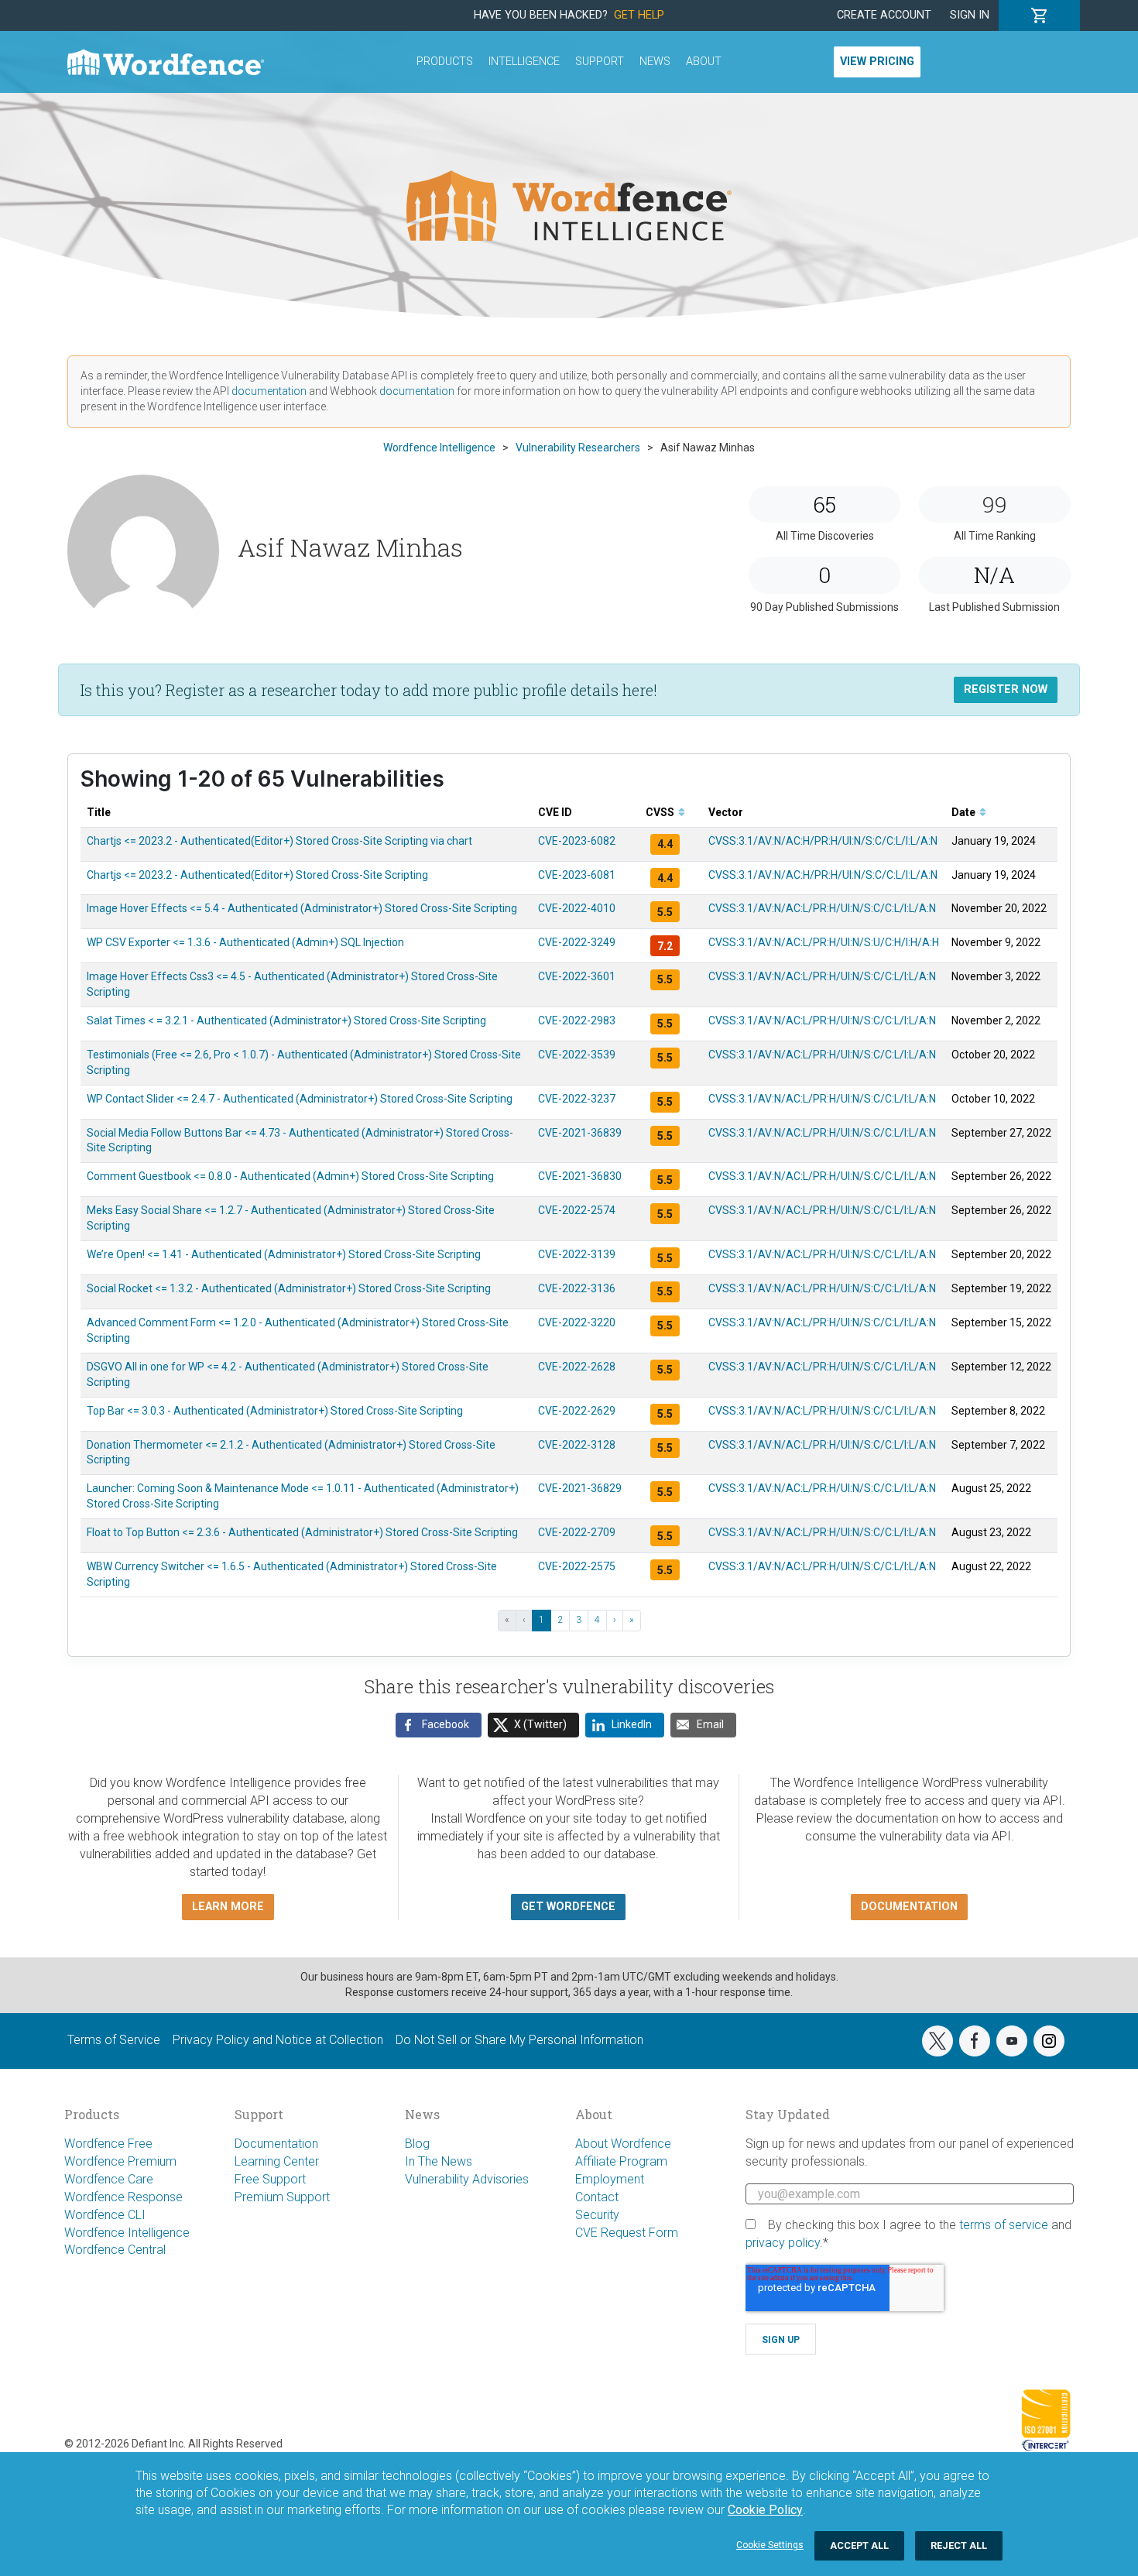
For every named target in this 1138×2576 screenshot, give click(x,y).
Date (965, 812)
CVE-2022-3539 (577, 1055)
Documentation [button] (909, 1907)
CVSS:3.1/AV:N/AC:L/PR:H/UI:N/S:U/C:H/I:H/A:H (824, 942)
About (704, 62)
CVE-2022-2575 (577, 1566)
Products (445, 62)
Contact (597, 2197)
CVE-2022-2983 (577, 1020)
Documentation (276, 2144)
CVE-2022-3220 (577, 1322)
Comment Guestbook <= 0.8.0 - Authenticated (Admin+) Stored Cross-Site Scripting (290, 1176)
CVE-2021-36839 (580, 1133)
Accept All (859, 2545)
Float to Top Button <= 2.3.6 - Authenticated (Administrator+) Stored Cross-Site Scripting (302, 1532)
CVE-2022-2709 (577, 1532)
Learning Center (277, 2161)
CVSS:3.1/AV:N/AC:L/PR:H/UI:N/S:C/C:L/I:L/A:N (822, 908)
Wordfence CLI (105, 2215)
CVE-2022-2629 (577, 1411)
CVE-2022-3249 (577, 942)
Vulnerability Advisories (467, 2179)
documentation (269, 391)
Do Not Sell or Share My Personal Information (519, 2040)
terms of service (1004, 2225)
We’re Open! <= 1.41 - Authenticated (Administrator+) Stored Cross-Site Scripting (284, 1254)
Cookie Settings (770, 2545)
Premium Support (282, 2197)
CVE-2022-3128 (577, 1445)
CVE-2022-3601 (577, 976)
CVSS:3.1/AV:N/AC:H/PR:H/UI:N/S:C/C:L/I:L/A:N (823, 841)
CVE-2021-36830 (580, 1176)
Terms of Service (114, 2040)
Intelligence (524, 62)
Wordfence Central (115, 2250)
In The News (439, 2161)
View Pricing (877, 62)
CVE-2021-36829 (580, 1488)
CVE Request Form (627, 2233)
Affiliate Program (621, 2161)
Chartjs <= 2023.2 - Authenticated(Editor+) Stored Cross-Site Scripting (257, 875)
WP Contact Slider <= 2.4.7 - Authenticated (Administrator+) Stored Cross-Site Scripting (300, 1099)
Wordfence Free (108, 2144)
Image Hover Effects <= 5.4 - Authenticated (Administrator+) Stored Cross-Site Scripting (302, 908)
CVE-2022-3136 (577, 1288)
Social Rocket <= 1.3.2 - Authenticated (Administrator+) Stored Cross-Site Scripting (289, 1288)
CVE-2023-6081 (577, 875)
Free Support (270, 2179)
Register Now (1006, 689)
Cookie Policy (765, 2510)
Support (600, 62)
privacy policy (783, 2243)
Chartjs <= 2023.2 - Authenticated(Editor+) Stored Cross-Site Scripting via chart (279, 841)
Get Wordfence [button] (568, 1907)
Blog (417, 2144)
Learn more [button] (228, 1907)
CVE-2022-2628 (577, 1367)
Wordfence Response (123, 2197)
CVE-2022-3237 (577, 1099)
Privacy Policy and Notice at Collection (278, 2040)
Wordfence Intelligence (127, 2233)
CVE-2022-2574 (577, 1210)
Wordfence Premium (120, 2161)
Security (597, 2215)
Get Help (639, 15)
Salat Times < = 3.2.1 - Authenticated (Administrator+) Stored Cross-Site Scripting (286, 1020)
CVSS (661, 812)
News (655, 62)
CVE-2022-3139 (577, 1254)
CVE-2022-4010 (577, 908)
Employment (610, 2179)
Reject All (959, 2545)
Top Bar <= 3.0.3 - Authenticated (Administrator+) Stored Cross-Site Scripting (275, 1411)
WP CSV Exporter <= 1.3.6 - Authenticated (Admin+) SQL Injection (245, 942)
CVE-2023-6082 (577, 841)
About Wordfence (623, 2144)
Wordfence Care (109, 2179)
